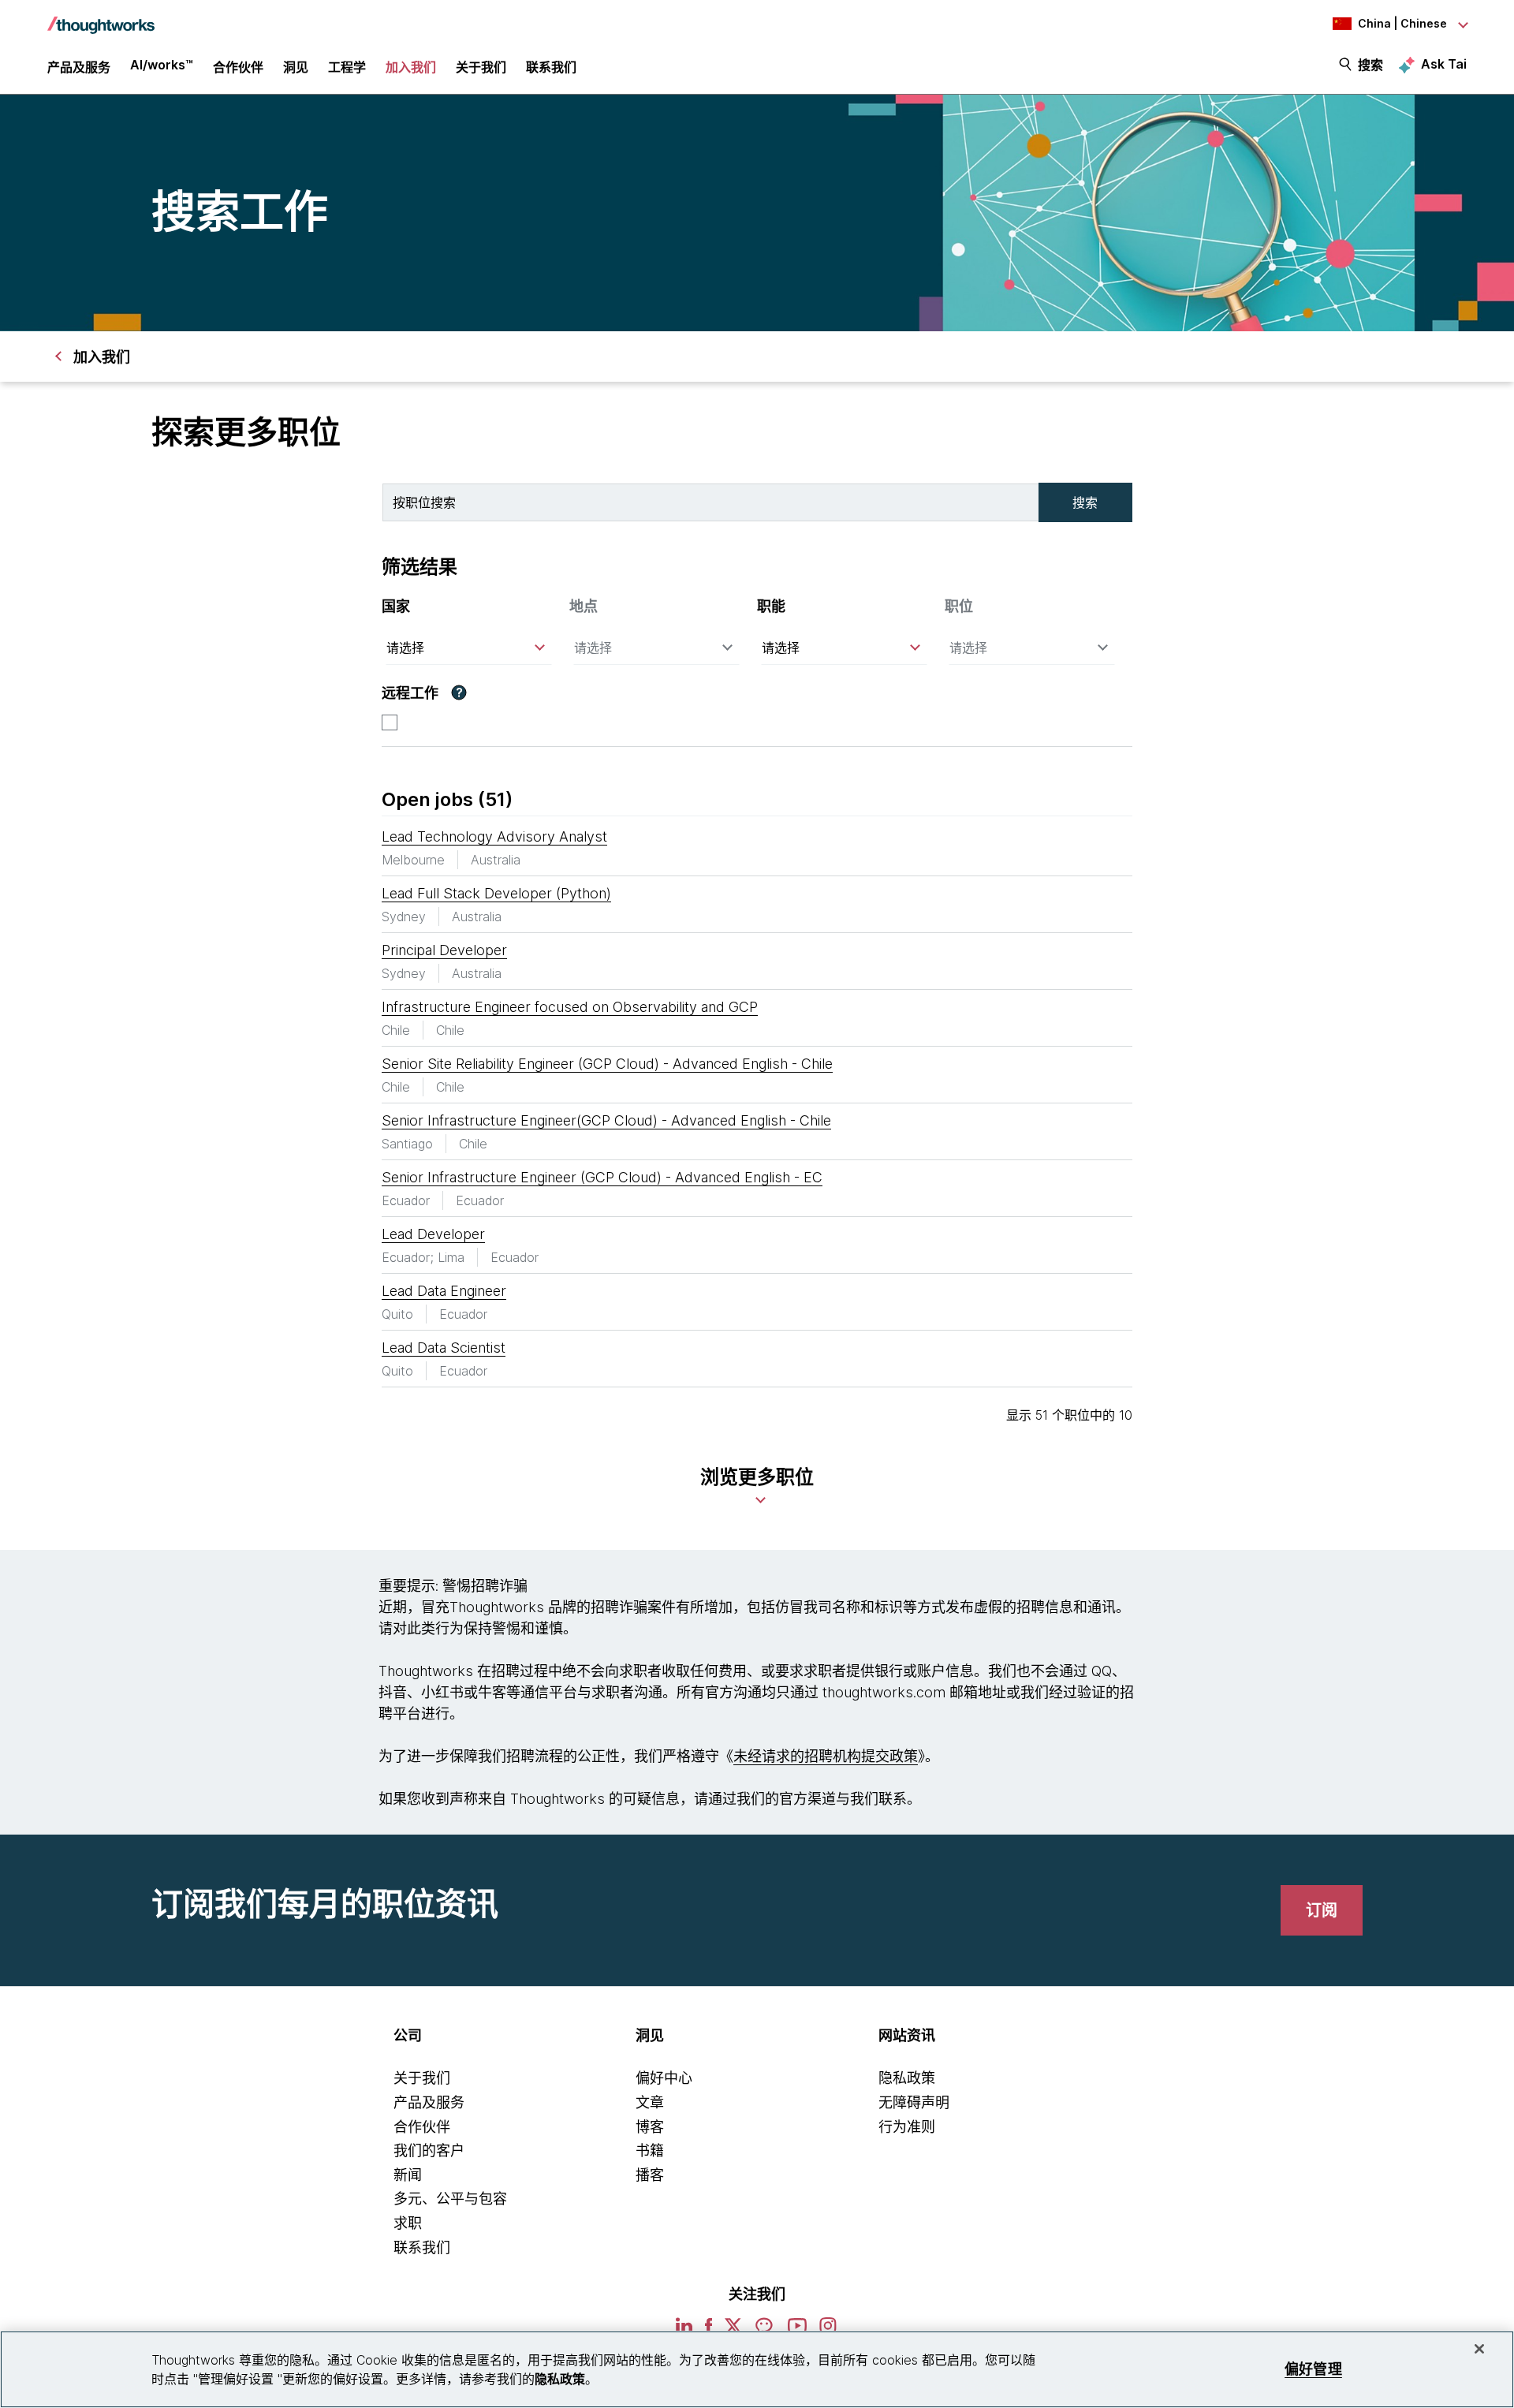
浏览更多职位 (757, 1477)
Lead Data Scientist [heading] (444, 1348)
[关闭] (1479, 2349)
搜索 (1370, 65)
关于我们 (422, 2078)
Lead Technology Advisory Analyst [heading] (494, 836)
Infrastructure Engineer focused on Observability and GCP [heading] (570, 1007)
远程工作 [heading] (410, 693)
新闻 (408, 2175)
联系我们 (422, 2247)
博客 (650, 2127)
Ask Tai (1444, 64)
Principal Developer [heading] (444, 950)
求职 (408, 2223)
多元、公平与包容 (450, 2199)
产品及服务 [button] (79, 67)
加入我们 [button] (411, 67)
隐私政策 (907, 2078)
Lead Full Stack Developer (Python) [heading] (496, 893)
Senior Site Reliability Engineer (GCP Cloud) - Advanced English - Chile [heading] (607, 1064)
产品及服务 (429, 2102)
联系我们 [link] (551, 67)
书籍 (650, 2150)
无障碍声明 (914, 2102)
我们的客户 (429, 2150)
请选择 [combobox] (405, 648)
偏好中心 (664, 2078)
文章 (650, 2102)
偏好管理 (1313, 2369)
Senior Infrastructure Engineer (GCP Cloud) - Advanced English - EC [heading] (602, 1177)
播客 (650, 2175)
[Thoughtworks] (101, 17)
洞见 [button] (296, 67)
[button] (459, 693)
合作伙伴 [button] (238, 67)
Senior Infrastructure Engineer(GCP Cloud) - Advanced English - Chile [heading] (606, 1120)
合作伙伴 (422, 2127)
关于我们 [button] (481, 67)
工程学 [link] (347, 67)
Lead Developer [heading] (433, 1234)
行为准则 (907, 2127)
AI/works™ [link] (162, 65)
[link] (1322, 1910)
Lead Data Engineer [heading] (444, 1291)
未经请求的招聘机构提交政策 (826, 1756)
